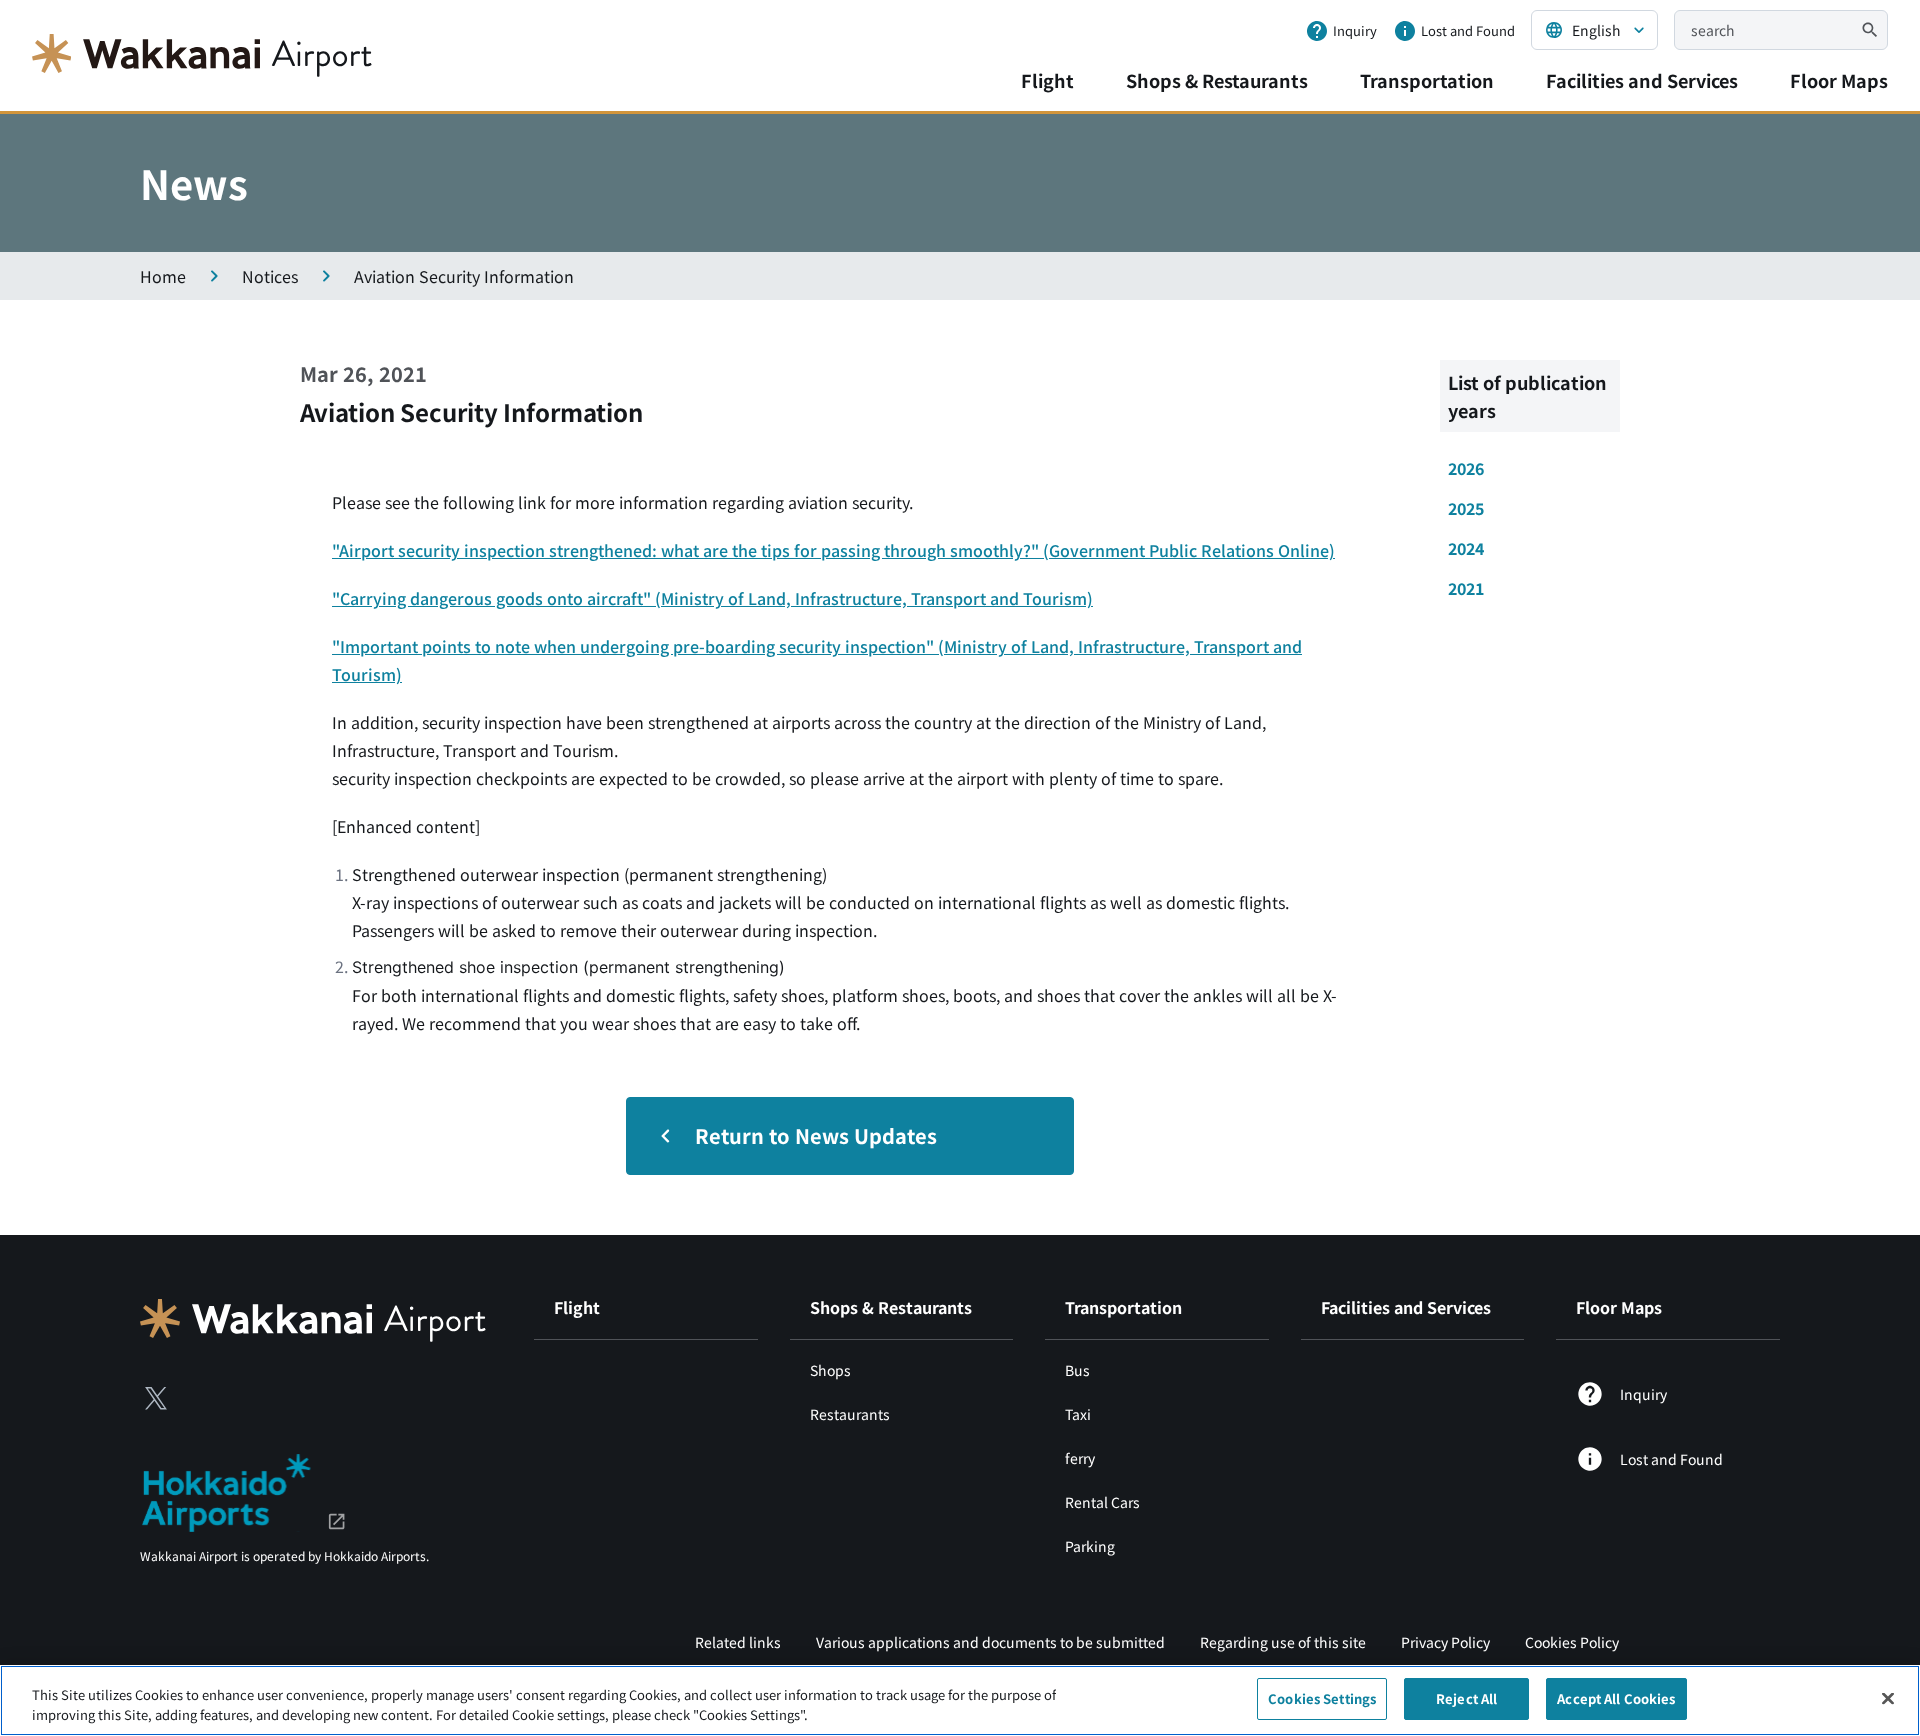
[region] (960, 1700)
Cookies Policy (1572, 1642)
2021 (1466, 588)
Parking (1090, 1546)
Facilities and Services (1642, 80)
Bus (1077, 1370)
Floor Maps (1839, 80)
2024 (1466, 548)
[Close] (1888, 1698)
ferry (1080, 1458)
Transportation (1427, 80)
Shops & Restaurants (1217, 80)
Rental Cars (1102, 1502)
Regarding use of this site (1283, 1642)
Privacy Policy (1445, 1642)
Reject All (1466, 1698)
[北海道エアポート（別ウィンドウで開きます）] (243, 1490)
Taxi (1078, 1414)
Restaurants (850, 1414)
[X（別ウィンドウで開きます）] (156, 1398)
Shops (830, 1370)
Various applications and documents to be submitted (990, 1642)
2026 (1466, 468)
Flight (1047, 80)
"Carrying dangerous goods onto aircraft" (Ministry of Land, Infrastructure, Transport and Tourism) (712, 598)
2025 (1466, 508)
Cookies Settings (1322, 1698)
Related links (738, 1642)
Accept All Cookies (1616, 1698)
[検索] (1870, 30)
